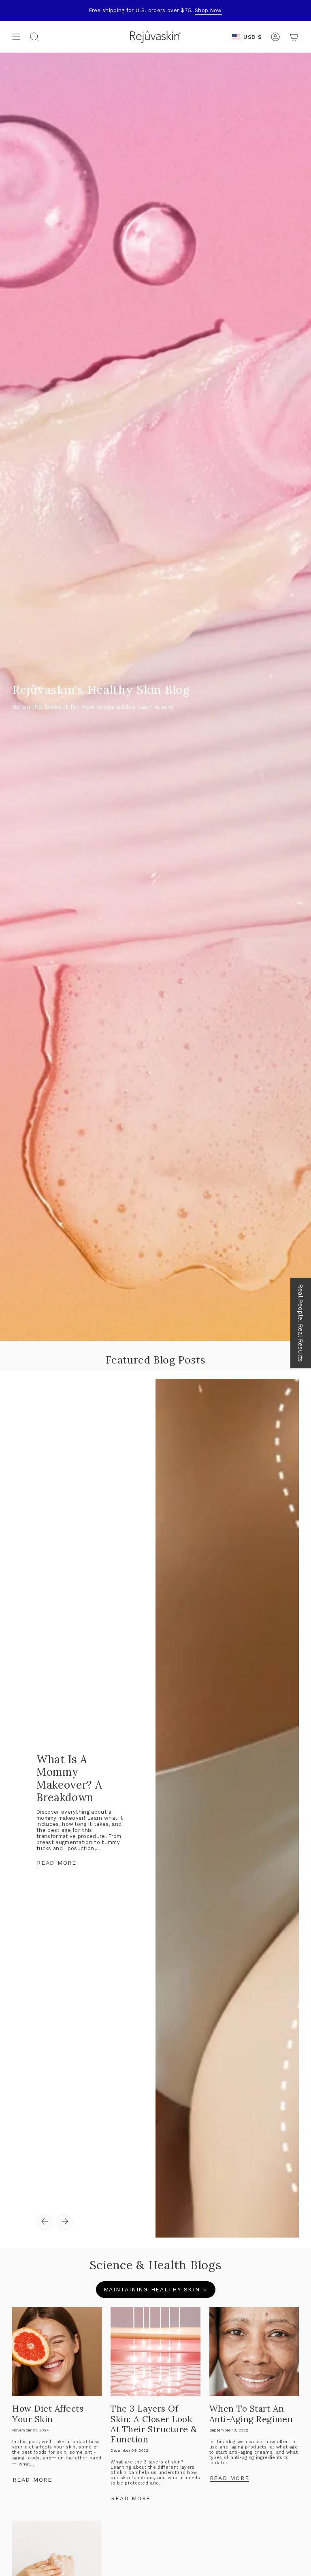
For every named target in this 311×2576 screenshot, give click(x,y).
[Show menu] (16, 37)
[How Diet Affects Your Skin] (57, 2352)
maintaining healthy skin (152, 2289)
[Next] (65, 2221)
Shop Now (208, 10)
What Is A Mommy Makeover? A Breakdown (69, 1778)
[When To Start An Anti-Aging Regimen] (254, 2352)
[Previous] (45, 2221)
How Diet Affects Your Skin (48, 2414)
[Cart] (294, 37)
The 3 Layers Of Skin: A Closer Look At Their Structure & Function (154, 2424)
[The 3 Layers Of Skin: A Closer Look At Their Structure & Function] (155, 2352)
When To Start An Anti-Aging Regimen (251, 2414)
